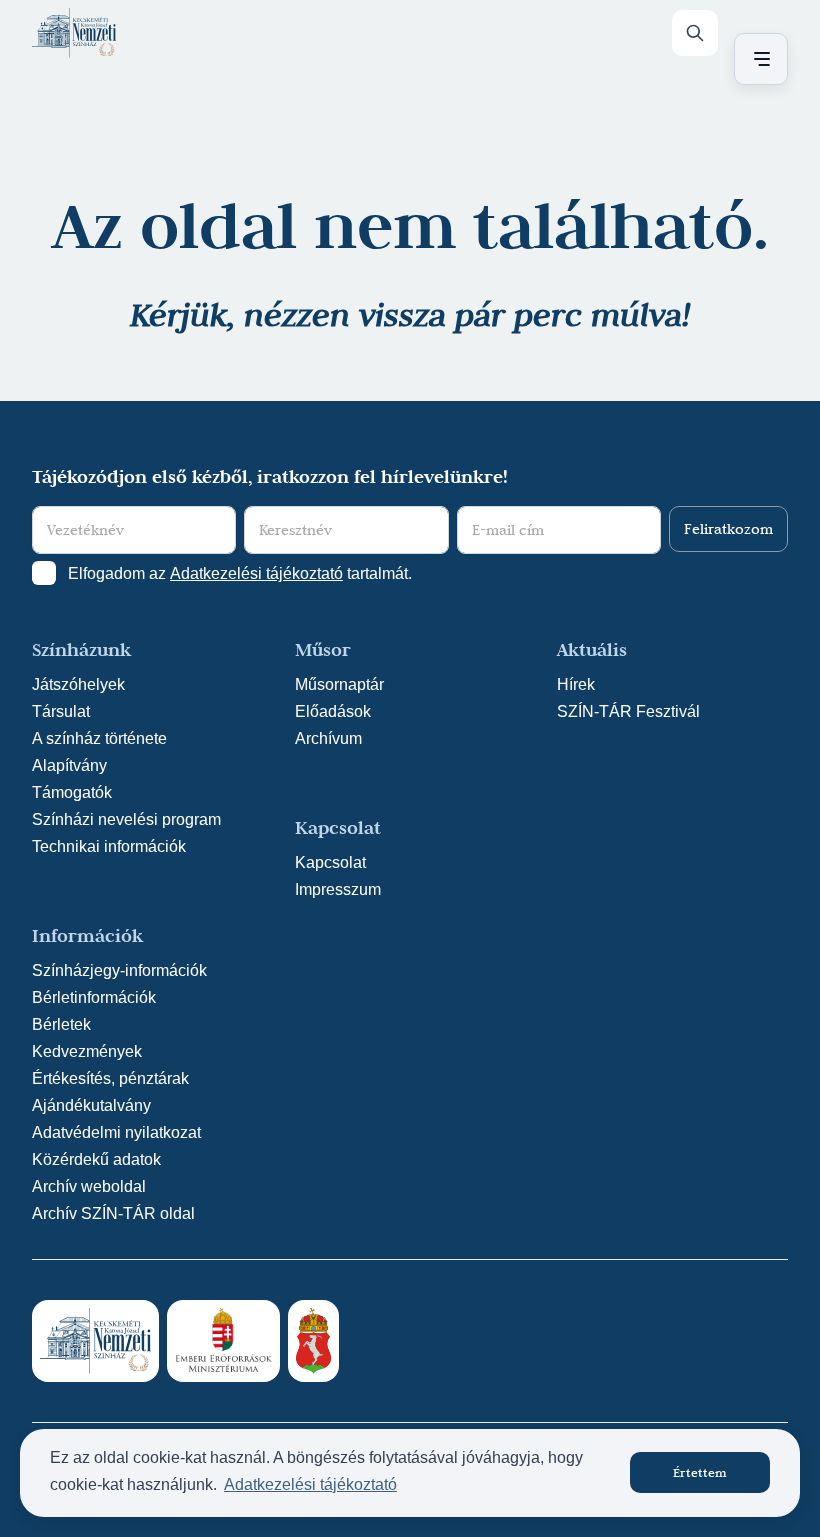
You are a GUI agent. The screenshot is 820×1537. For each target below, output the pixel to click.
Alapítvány (69, 765)
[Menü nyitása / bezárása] (758, 59)
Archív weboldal (89, 1186)
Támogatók (72, 792)
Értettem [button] (700, 1472)
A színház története (99, 738)
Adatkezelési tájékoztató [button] (310, 1484)
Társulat (61, 711)
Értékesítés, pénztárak (110, 1078)
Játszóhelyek (78, 684)
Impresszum (338, 889)
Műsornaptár (339, 684)
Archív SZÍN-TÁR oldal (113, 1213)
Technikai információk (109, 846)
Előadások (333, 711)
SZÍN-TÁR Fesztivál (628, 711)
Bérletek (61, 1024)
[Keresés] (695, 33)
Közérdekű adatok (96, 1159)
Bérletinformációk (94, 997)
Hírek (576, 684)
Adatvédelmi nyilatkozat (116, 1132)
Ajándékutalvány (91, 1105)
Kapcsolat (330, 862)
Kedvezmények (87, 1051)
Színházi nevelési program (126, 819)
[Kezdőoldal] (74, 33)
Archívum (328, 738)
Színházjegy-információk (119, 970)
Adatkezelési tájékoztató (256, 573)
